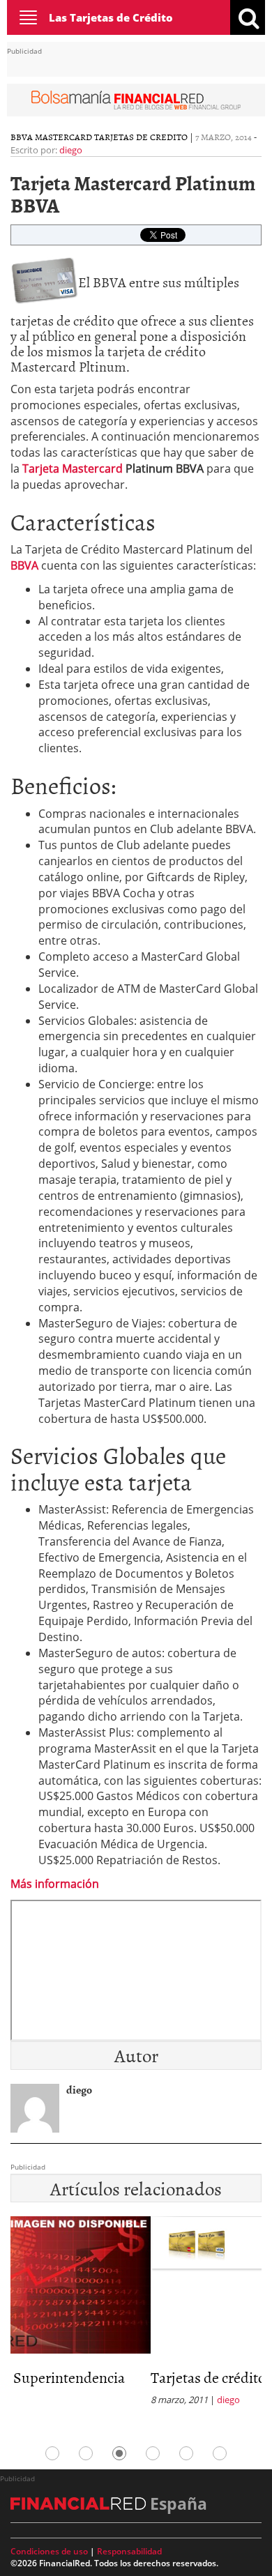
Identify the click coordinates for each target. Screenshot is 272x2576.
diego (71, 150)
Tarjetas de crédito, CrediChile (105, 2377)
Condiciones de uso (49, 2551)
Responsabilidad (129, 2551)
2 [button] (86, 2453)
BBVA (22, 137)
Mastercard (63, 137)
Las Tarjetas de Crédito (111, 17)
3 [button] (119, 2453)
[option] (136, 2315)
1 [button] (52, 2453)
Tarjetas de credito (141, 137)
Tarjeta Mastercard (73, 468)
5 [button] (186, 2453)
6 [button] (220, 2453)
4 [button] (153, 2453)
